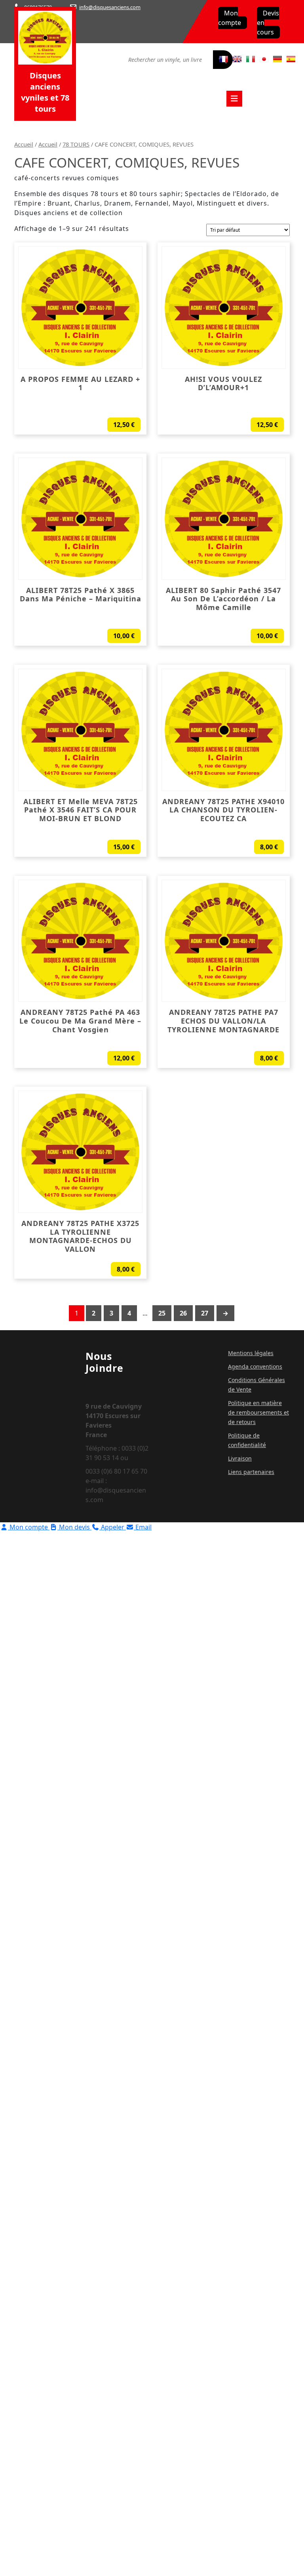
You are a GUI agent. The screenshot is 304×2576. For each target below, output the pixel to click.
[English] (237, 59)
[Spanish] (291, 59)
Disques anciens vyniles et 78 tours (45, 92)
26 (183, 1313)
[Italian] (251, 59)
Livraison (240, 1458)
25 (162, 1313)
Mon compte (230, 18)
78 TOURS (76, 144)
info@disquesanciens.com (110, 7)
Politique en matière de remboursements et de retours (258, 1412)
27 (205, 1313)
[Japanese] (264, 59)
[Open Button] (234, 99)
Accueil (24, 144)
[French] (224, 59)
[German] (277, 59)
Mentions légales (251, 1353)
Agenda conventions (255, 1366)
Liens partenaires (251, 1472)
